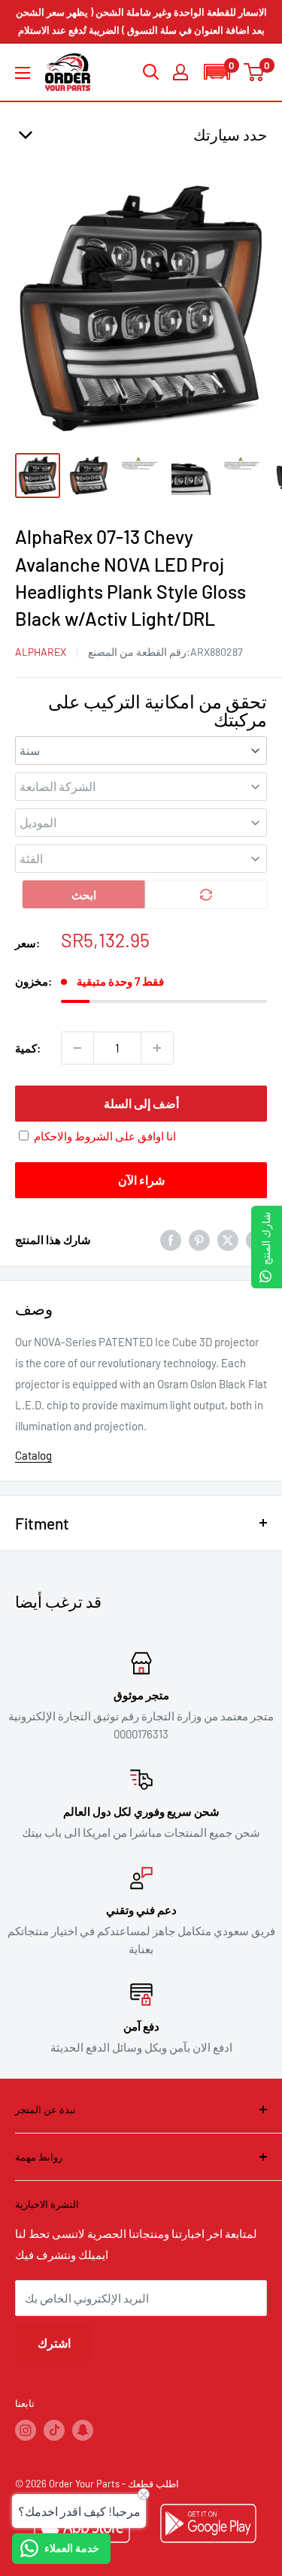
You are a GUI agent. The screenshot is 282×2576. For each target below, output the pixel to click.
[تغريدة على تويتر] (228, 1240)
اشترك (54, 2343)
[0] (255, 72)
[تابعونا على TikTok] (54, 2430)
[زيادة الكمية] (157, 1048)
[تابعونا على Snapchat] (83, 2430)
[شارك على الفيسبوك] (171, 1240)
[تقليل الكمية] (77, 1048)
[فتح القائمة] (23, 73)
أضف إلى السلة (141, 1103)
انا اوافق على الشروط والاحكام (105, 1136)
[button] (217, 72)
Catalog (33, 1455)
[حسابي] (180, 72)
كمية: (28, 1048)
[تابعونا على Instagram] (26, 2430)
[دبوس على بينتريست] (199, 1240)
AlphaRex (41, 652)
